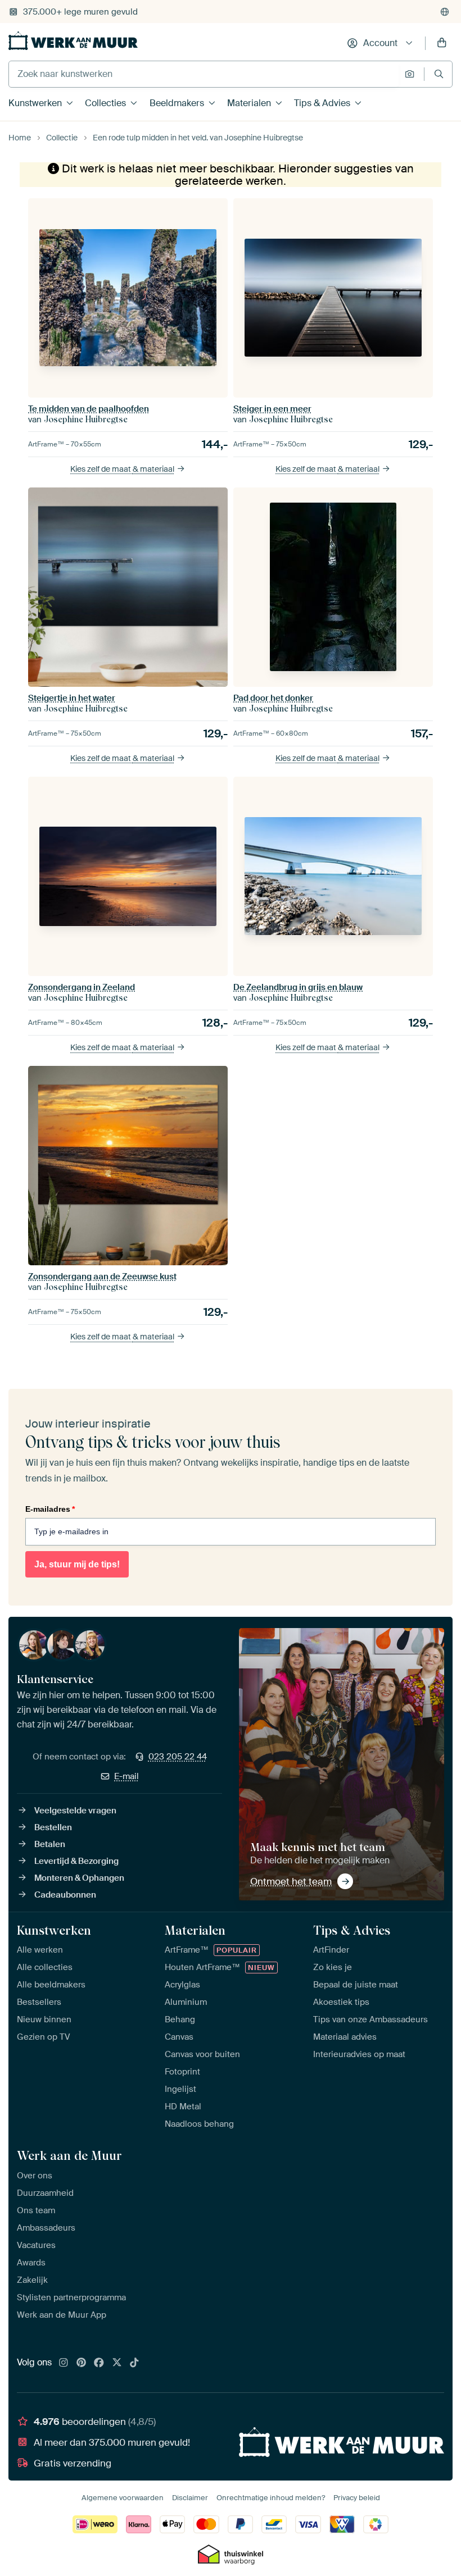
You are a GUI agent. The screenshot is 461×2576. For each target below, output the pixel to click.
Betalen (50, 1844)
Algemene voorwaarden (123, 2498)
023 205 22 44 (178, 1757)
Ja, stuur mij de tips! (77, 1564)
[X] (117, 2363)
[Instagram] (64, 2363)
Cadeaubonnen (65, 1895)
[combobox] (204, 74)
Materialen (249, 103)
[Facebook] (99, 2363)
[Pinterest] (82, 2363)
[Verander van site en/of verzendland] (445, 12)
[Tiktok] (134, 2363)
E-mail (126, 1776)
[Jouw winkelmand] (442, 43)
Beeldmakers (177, 103)
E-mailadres (50, 1509)
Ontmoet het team (291, 1881)
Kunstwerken (35, 103)
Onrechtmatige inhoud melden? (271, 2498)
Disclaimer (190, 2498)
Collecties (105, 103)
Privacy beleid (357, 2498)
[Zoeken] (439, 74)
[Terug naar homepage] (73, 41)
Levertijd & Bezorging (76, 1861)
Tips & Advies (322, 103)
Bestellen (53, 1827)
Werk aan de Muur (69, 2155)
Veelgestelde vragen (75, 1811)
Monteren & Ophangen (79, 1878)
